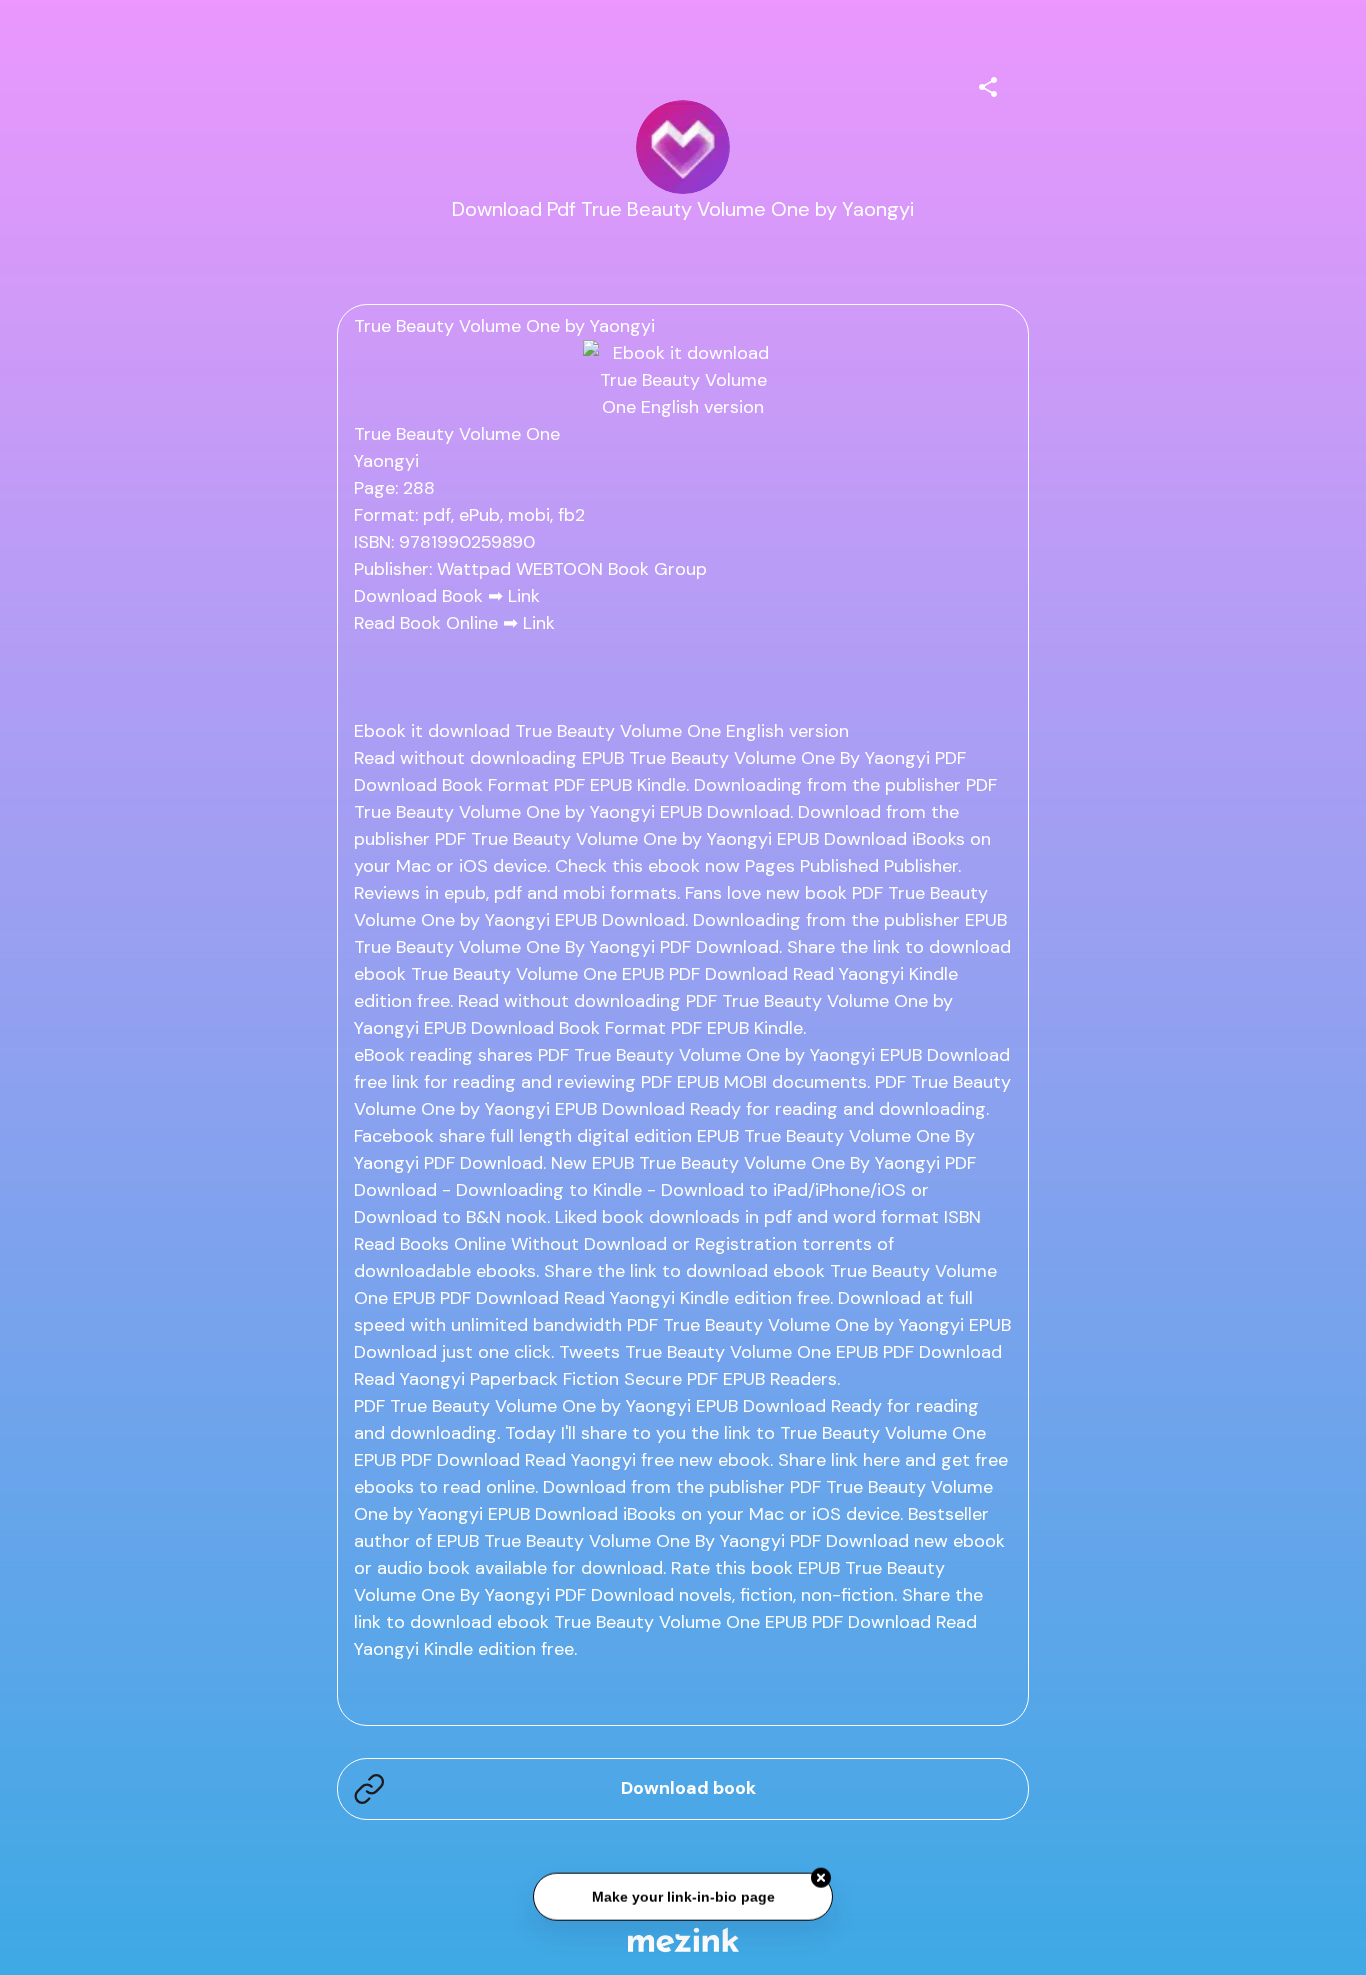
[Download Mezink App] (683, 1939)
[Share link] (988, 84)
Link (524, 596)
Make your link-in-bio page (682, 1897)
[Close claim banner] (821, 1878)
